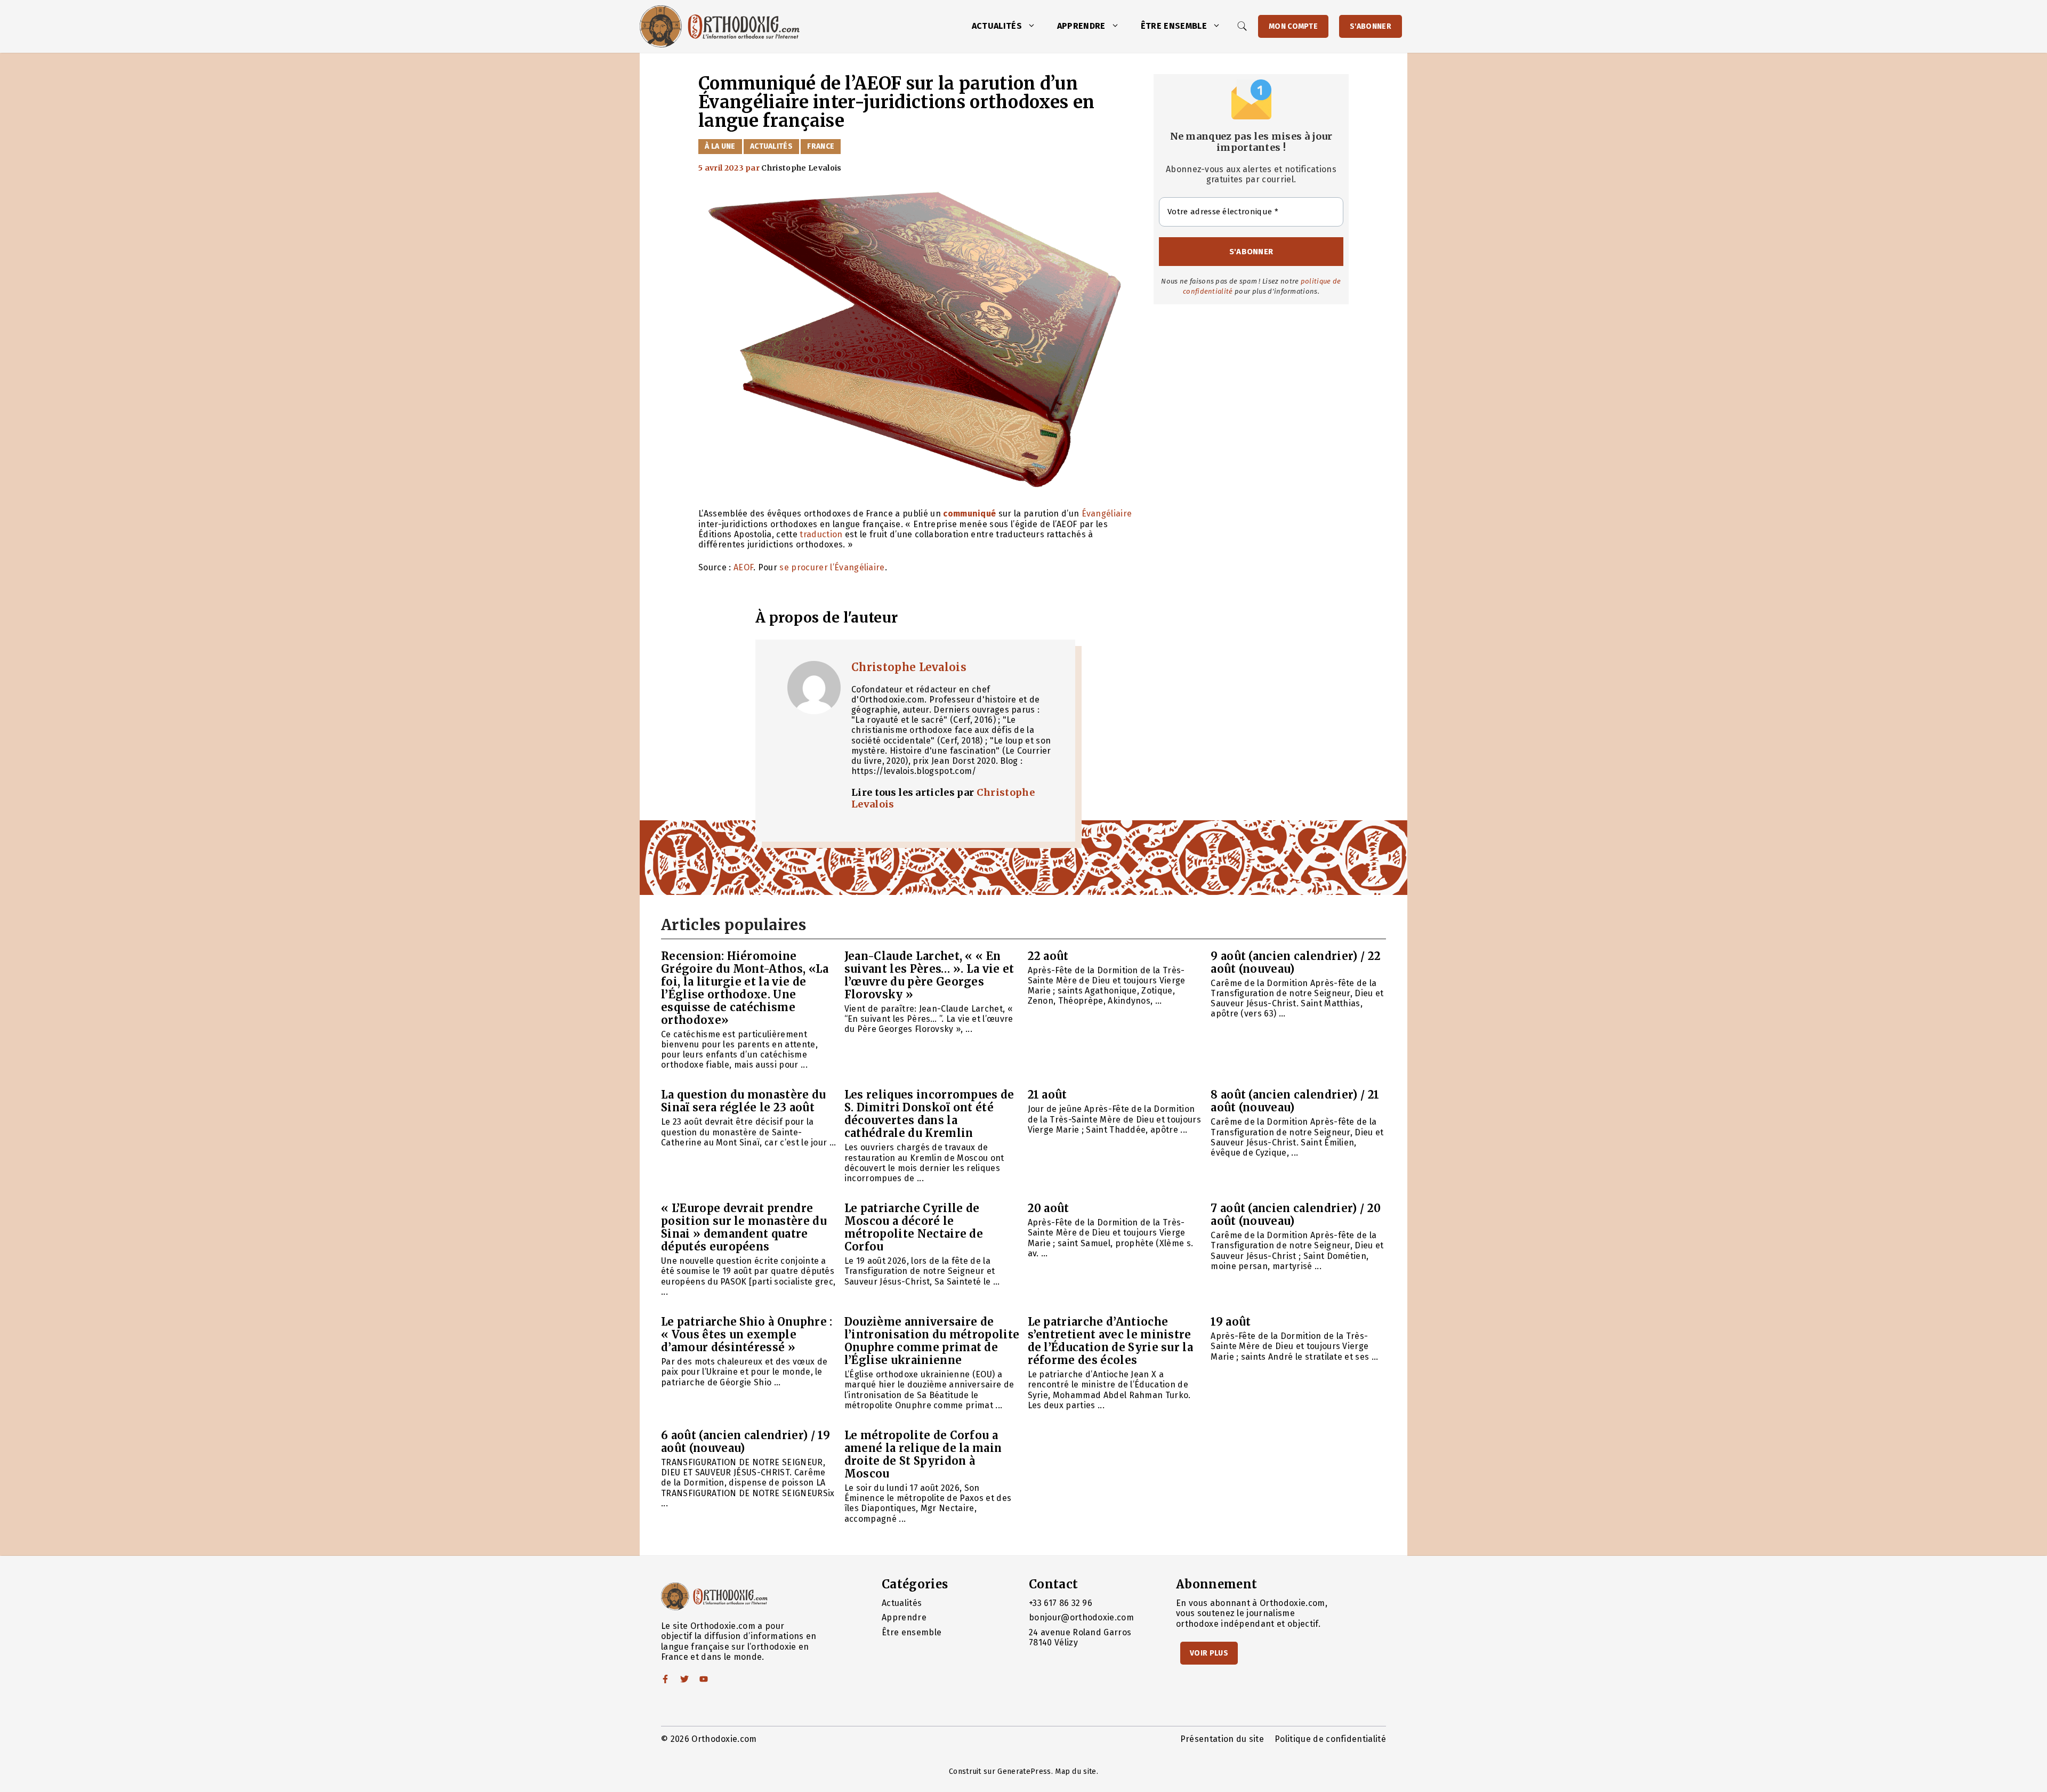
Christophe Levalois (909, 667)
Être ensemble (1174, 26)
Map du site (1076, 1771)
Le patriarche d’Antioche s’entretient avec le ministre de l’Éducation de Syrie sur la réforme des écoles (1111, 1341)
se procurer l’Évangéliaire (832, 567)
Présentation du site (1222, 1739)
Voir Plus (1209, 1653)
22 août (1048, 956)
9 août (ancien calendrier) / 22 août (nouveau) (1296, 962)
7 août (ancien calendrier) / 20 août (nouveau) (1296, 1214)
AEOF (743, 567)
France (821, 146)
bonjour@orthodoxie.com (1081, 1617)
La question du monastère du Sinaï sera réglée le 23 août (744, 1101)
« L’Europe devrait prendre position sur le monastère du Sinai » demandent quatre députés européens (744, 1227)
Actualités (997, 26)
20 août (1049, 1208)
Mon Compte (1293, 26)
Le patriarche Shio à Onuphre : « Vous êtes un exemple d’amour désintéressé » (747, 1334)
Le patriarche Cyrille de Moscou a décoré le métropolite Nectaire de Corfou (914, 1227)
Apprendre (1081, 26)
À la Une (720, 146)
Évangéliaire (1107, 514)
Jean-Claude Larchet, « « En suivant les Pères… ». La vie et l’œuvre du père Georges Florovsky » (929, 975)
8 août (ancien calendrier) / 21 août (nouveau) (1295, 1101)
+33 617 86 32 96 (1061, 1603)
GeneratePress (1024, 1771)
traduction (821, 534)
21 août (1047, 1095)
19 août (1231, 1322)
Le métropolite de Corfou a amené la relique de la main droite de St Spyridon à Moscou (923, 1454)
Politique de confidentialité (1330, 1739)
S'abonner (1371, 26)
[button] (1034, 26)
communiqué (969, 514)
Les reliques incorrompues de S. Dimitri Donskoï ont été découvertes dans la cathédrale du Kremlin (929, 1114)
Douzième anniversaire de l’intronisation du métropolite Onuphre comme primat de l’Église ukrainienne (932, 1341)
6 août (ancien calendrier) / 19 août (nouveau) (746, 1442)
